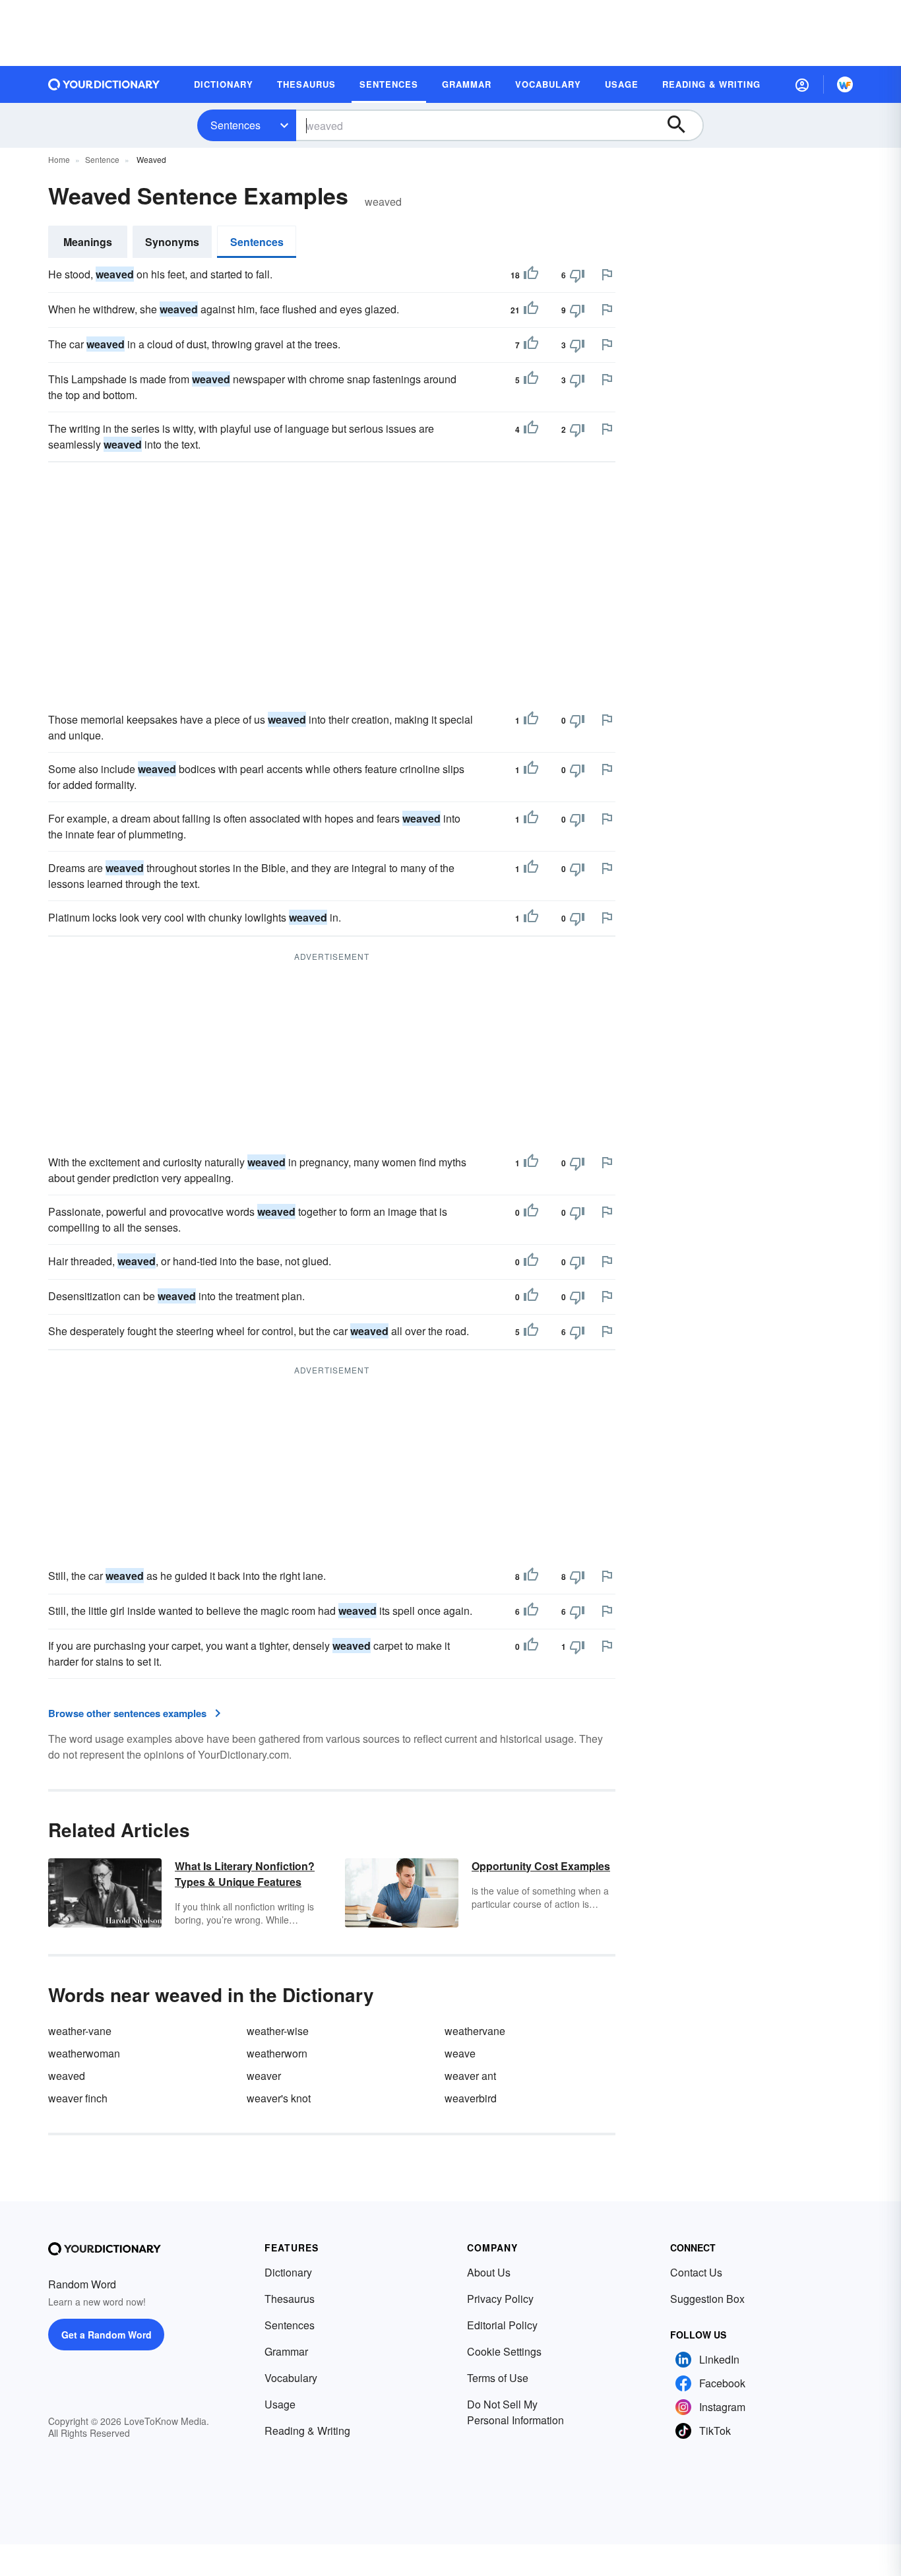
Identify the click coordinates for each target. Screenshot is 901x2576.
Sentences (235, 125)
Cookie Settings (504, 2351)
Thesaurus (290, 2299)
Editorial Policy (502, 2325)
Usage (280, 2404)
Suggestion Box (707, 2299)
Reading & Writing (307, 2431)
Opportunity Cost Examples (541, 1866)
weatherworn (277, 2053)
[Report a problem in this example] (607, 274)
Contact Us (696, 2272)
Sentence (102, 159)
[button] (802, 84)
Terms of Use (498, 2378)
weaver (264, 2076)
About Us (489, 2272)
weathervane (475, 2031)
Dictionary (288, 2272)
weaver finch (78, 2098)
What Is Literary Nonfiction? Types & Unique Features (245, 1874)
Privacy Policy (500, 2299)
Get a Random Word (107, 2335)
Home (59, 159)
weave (460, 2053)
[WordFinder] (845, 84)
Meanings (88, 242)
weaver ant (470, 2076)
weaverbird (471, 2098)
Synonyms (172, 242)
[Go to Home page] (104, 84)
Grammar (286, 2351)
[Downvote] (577, 275)
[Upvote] (531, 275)
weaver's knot (279, 2098)
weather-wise (278, 2031)
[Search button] (683, 125)
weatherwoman (84, 2053)
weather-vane (80, 2031)
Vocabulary (291, 2378)
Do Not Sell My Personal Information (515, 2412)
